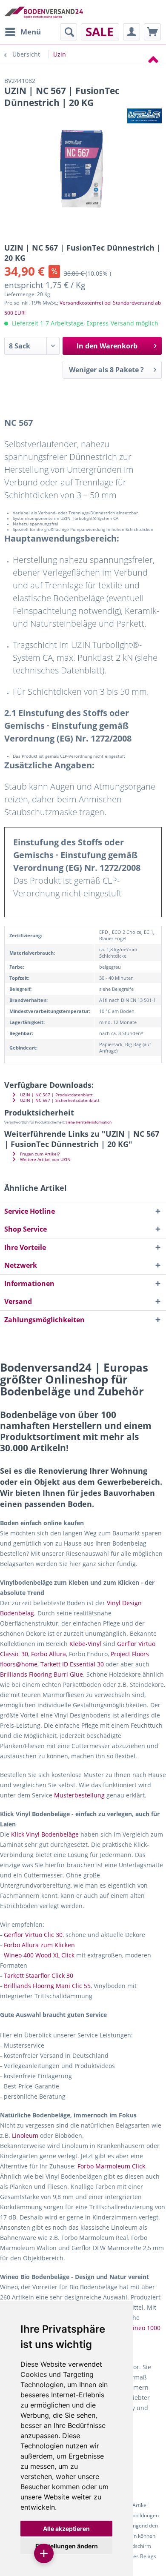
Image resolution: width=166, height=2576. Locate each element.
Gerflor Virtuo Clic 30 (33, 1935)
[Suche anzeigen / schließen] (69, 32)
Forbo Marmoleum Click (111, 2166)
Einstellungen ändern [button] (67, 2546)
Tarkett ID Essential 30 (72, 1664)
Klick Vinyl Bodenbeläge (45, 1834)
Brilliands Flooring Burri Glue (41, 1674)
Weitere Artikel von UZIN (45, 1160)
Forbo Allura (49, 1654)
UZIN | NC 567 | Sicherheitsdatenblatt (59, 1100)
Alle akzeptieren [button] (66, 2529)
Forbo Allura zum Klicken (39, 1945)
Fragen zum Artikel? (39, 1154)
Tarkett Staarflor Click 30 (39, 1976)
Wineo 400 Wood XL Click (39, 1955)
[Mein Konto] (132, 32)
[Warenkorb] (152, 32)
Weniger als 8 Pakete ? (106, 370)
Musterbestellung (79, 1795)
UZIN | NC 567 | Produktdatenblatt (56, 1095)
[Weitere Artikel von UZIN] (145, 116)
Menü (31, 32)
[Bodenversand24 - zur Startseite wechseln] (44, 12)
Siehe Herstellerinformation (89, 1122)
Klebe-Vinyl (85, 1644)
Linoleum (25, 2135)
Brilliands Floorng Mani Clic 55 (47, 1986)
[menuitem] (23, 32)
